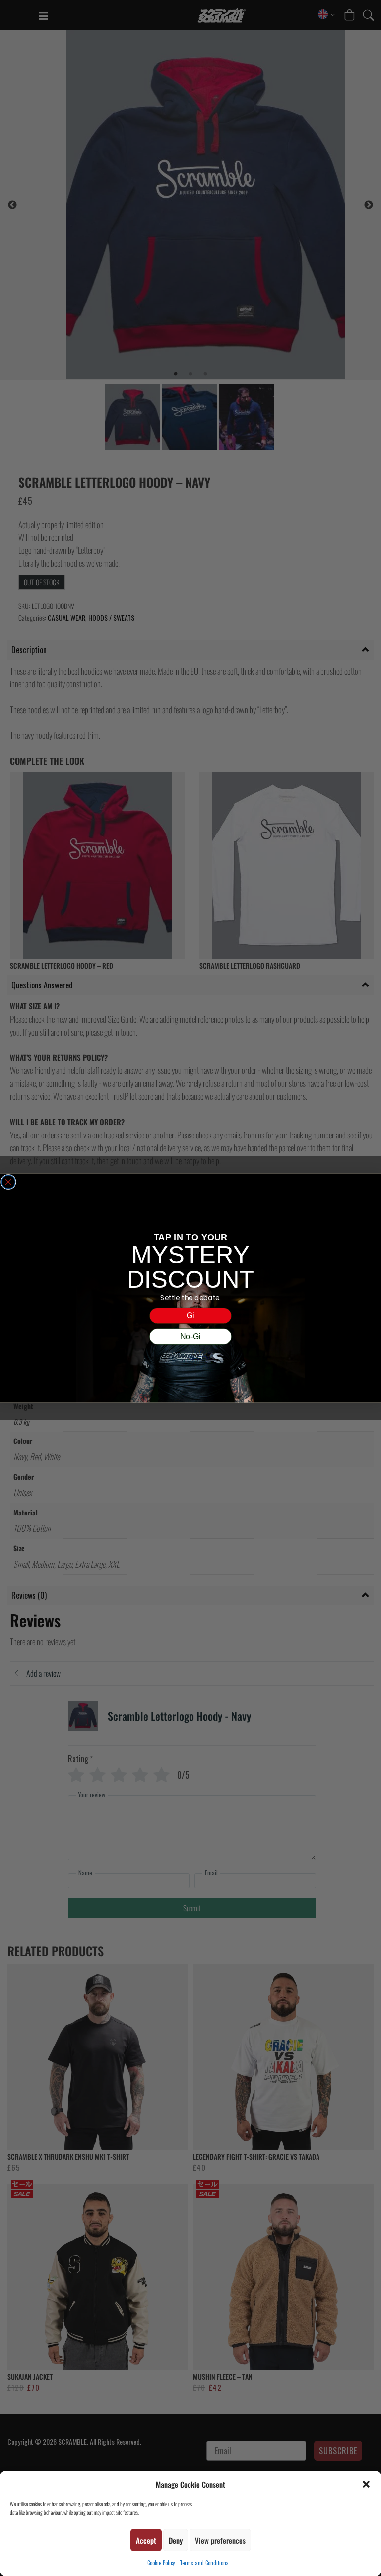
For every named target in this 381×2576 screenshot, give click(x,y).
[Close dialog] (8, 1182)
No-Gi (190, 1336)
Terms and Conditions (204, 2563)
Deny (176, 2540)
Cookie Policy (161, 2563)
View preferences (220, 2540)
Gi (190, 1316)
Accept (146, 2540)
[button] (366, 2484)
